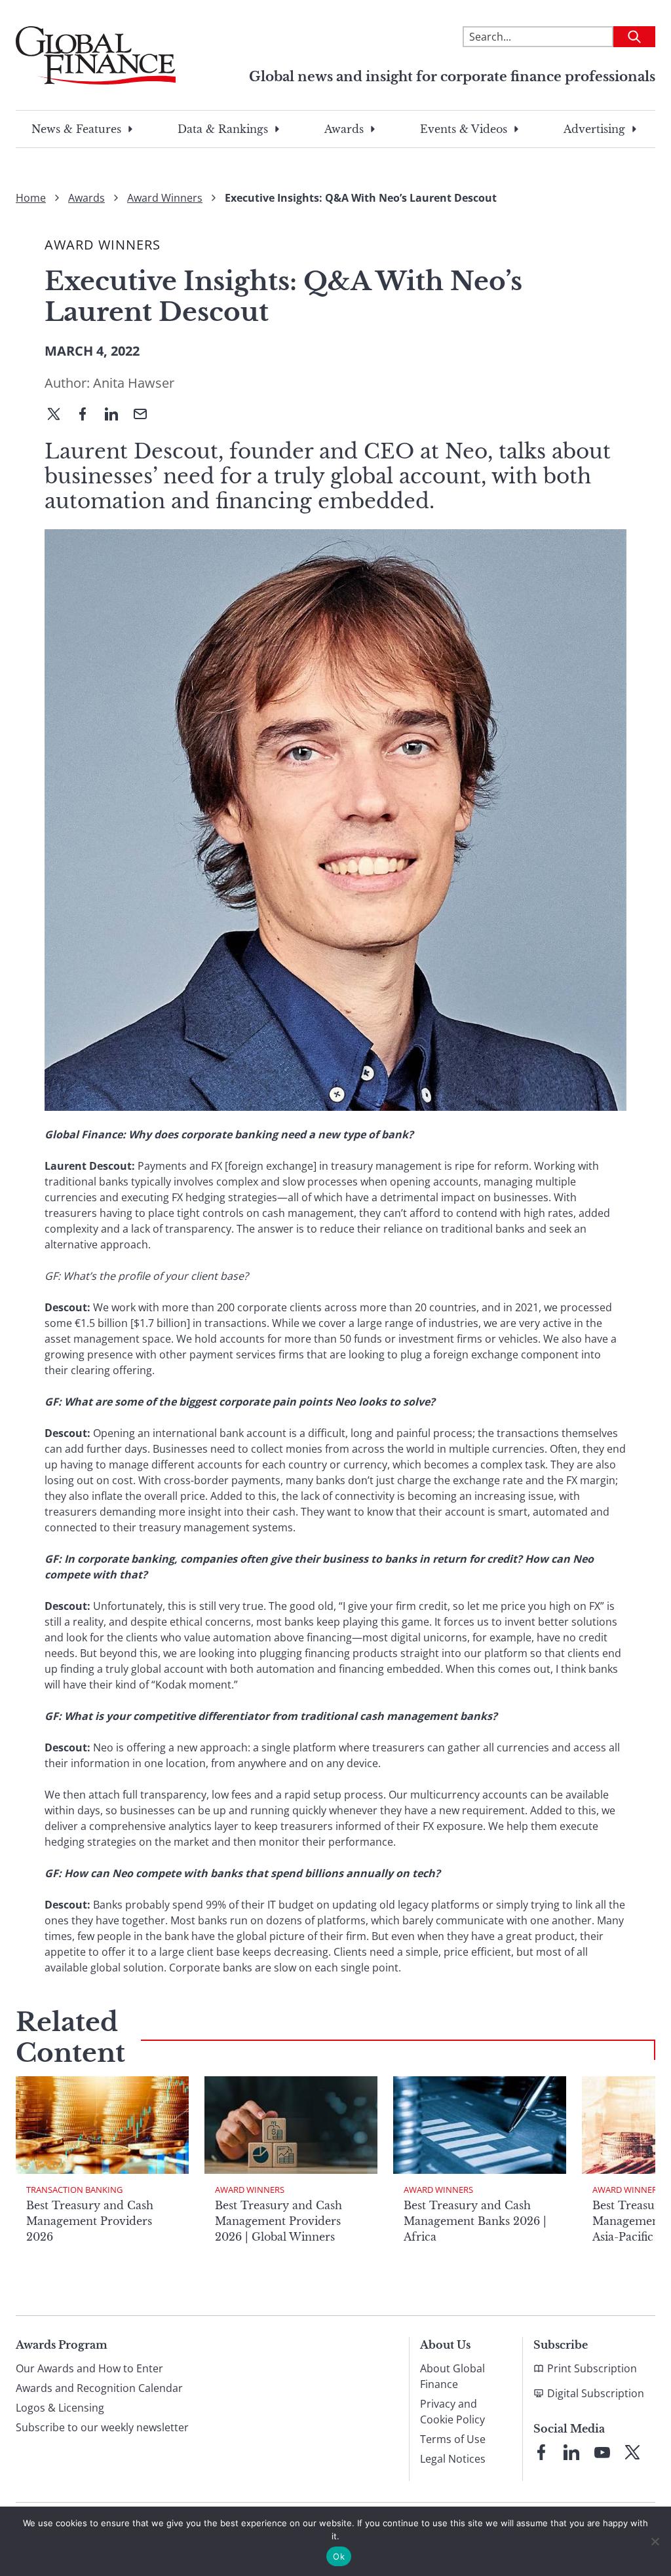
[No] (655, 2541)
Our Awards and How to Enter (89, 2368)
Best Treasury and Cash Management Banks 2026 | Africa (475, 2221)
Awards (344, 129)
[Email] (145, 415)
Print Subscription (592, 2368)
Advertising (594, 129)
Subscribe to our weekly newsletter (102, 2427)
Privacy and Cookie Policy (452, 2412)
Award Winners (165, 198)
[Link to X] (632, 2452)
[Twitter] (59, 415)
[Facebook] (88, 415)
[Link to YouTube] (602, 2452)
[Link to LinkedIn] (571, 2452)
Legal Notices (453, 2459)
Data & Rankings (223, 129)
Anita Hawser (134, 383)
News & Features (76, 129)
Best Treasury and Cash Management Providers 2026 (90, 2221)
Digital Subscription (596, 2393)
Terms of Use (453, 2439)
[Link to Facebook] (541, 2452)
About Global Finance (452, 2376)
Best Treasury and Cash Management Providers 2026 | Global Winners (278, 2221)
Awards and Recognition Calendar (99, 2388)
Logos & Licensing (60, 2408)
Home (31, 198)
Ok (339, 2556)
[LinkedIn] (117, 415)
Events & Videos (464, 129)
